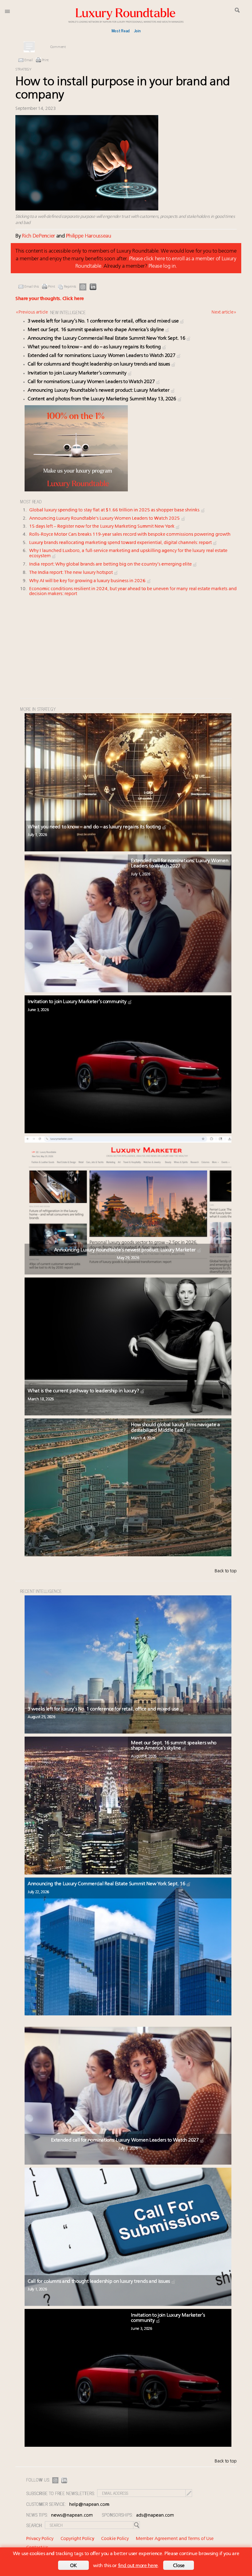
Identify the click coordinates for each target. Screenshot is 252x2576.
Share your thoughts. (50, 299)
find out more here (138, 2566)
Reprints (70, 287)
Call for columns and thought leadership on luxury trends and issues (99, 364)
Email (29, 60)
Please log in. (163, 266)
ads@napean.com (155, 2516)
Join (137, 30)
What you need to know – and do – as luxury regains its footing (95, 347)
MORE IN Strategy (38, 709)
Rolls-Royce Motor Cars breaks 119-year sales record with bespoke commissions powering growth (130, 535)
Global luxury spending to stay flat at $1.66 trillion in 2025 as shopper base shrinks (115, 510)
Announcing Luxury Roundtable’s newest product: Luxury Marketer (99, 390)
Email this (32, 287)
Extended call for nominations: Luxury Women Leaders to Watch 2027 (102, 356)
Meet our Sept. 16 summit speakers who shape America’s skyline (96, 330)
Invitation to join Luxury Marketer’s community (78, 373)
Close (179, 2566)
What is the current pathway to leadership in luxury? (84, 1391)
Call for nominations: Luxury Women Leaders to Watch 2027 (92, 382)
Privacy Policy (40, 2539)
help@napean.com (89, 2505)
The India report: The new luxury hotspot (71, 573)
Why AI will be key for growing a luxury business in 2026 (88, 581)
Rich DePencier (38, 236)
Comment (58, 47)
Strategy (23, 70)
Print (45, 60)
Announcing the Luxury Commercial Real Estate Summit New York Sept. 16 (107, 338)
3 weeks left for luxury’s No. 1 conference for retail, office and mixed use (104, 321)
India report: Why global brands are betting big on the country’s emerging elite (111, 564)
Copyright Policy (77, 2539)
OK (73, 2566)
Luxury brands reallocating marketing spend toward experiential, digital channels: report (121, 543)
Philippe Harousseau (88, 236)
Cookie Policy (115, 2539)
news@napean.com (72, 2516)
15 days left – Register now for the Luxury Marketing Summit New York (102, 527)
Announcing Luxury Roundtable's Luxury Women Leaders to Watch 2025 (105, 519)
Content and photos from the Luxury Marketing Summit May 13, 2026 (102, 399)
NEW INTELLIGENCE (68, 312)
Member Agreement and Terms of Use (175, 2539)
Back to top (226, 1571)
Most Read (121, 30)
